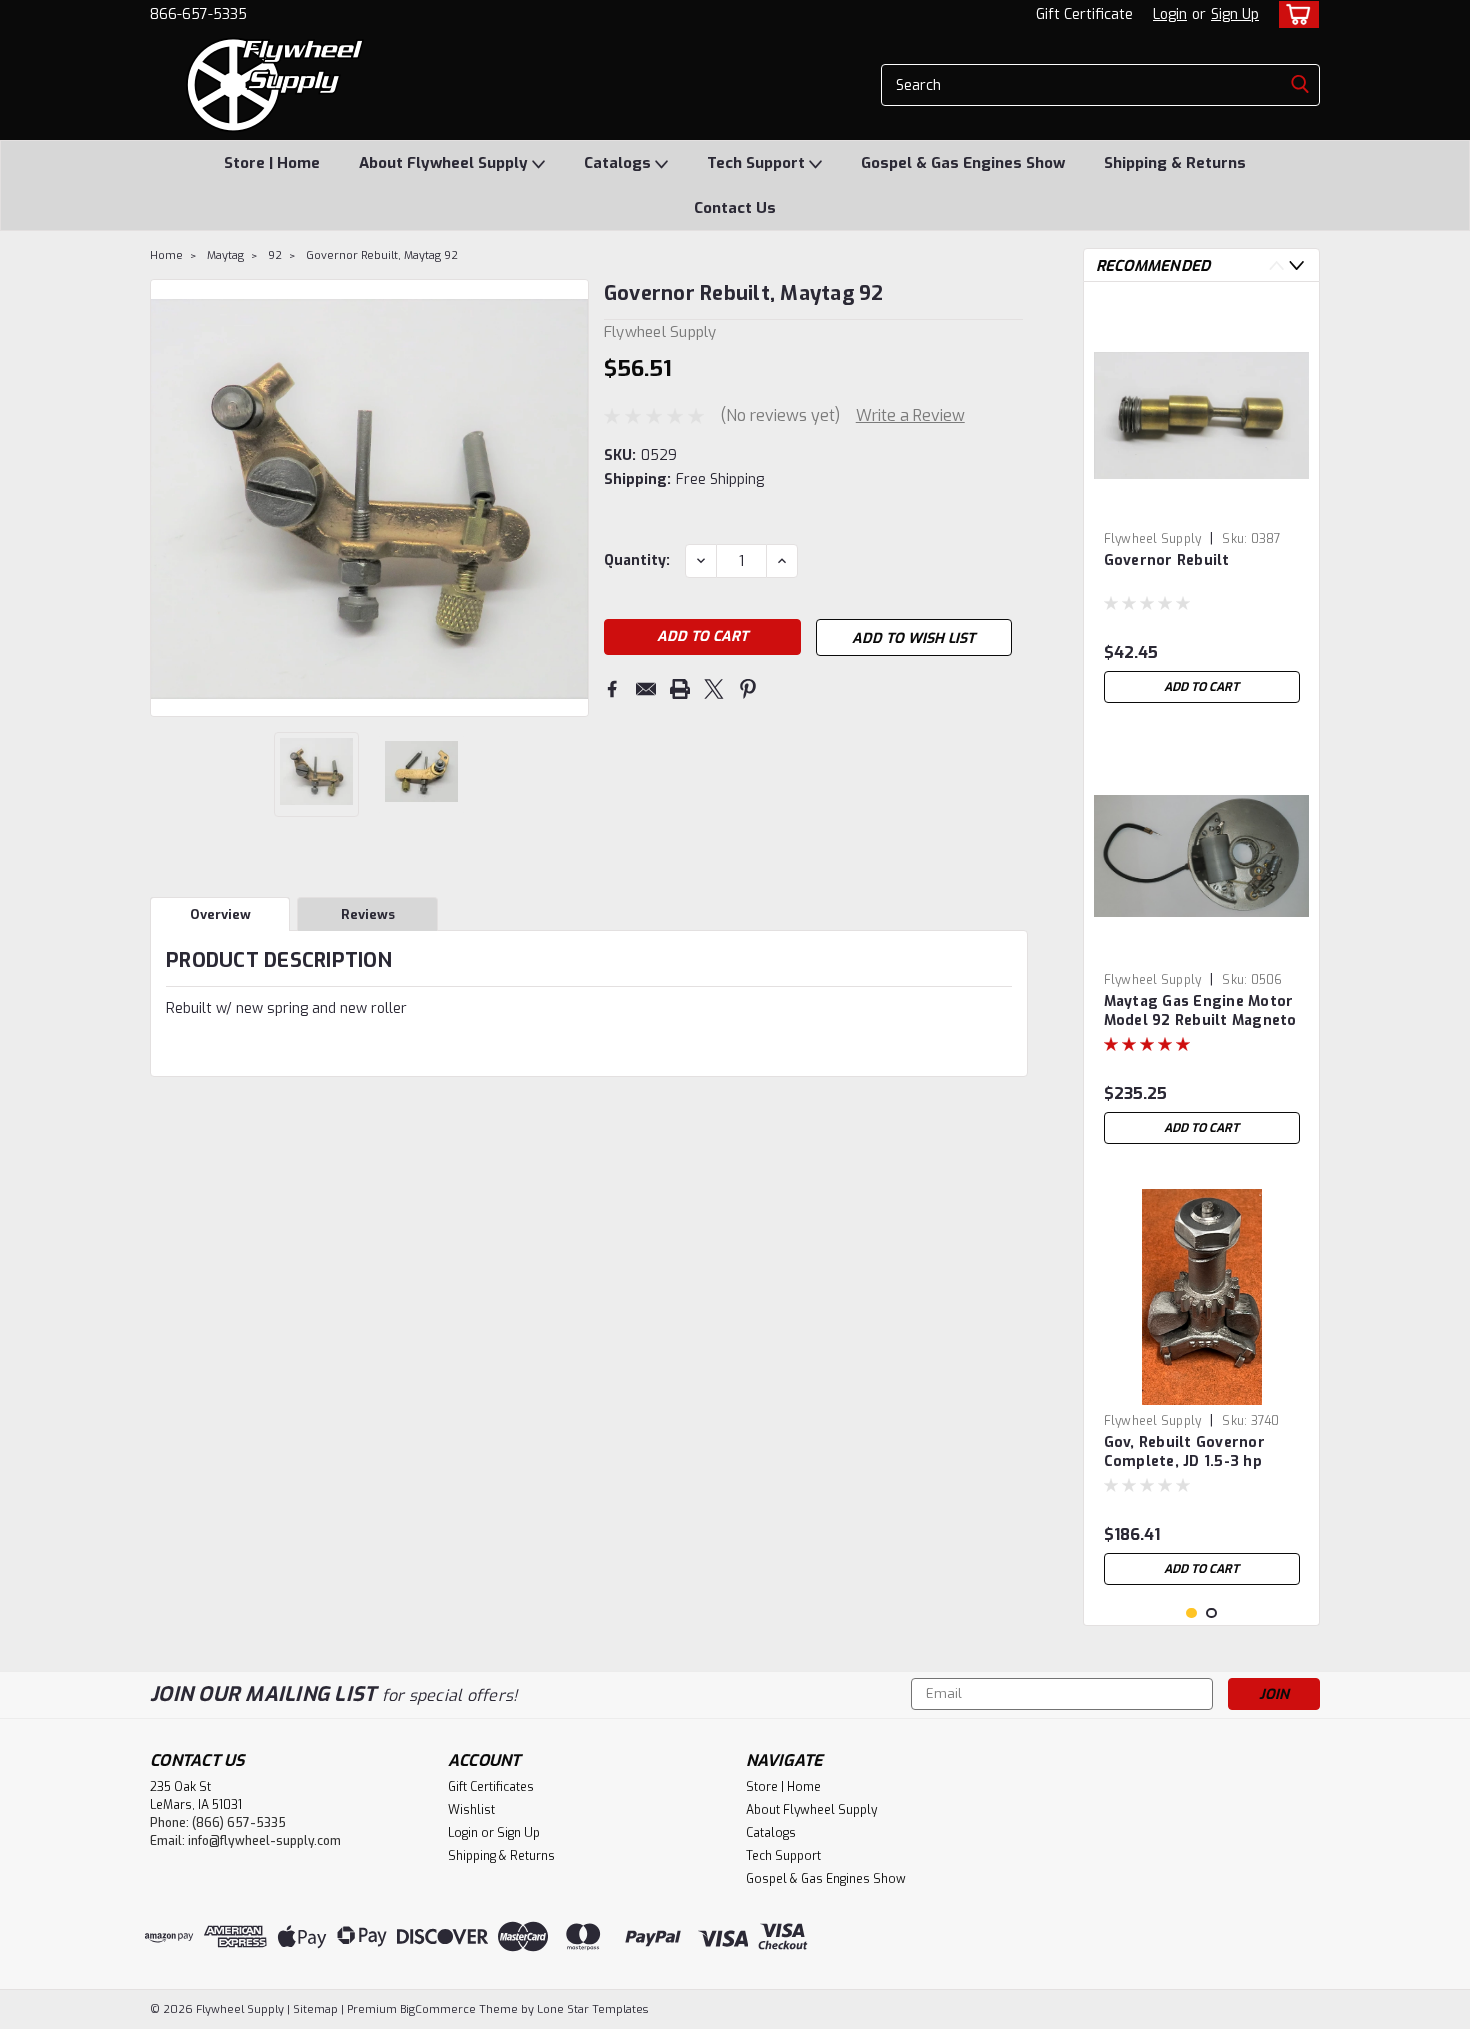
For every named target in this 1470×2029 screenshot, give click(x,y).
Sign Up (1235, 14)
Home (166, 255)
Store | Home (272, 163)
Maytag (225, 255)
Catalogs (619, 163)
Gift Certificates (491, 1787)
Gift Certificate (1084, 14)
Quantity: (637, 560)
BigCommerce (438, 2009)
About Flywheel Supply (445, 163)
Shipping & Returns (1175, 163)
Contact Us (735, 208)
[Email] (646, 689)
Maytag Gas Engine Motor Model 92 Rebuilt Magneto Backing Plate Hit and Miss (1201, 1012)
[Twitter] (714, 689)
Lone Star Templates (592, 2009)
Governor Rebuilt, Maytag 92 (382, 255)
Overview (220, 914)
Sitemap (315, 2009)
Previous (167, 498)
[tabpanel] (1202, 505)
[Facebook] (612, 689)
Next (571, 498)
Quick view (1202, 507)
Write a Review (910, 415)
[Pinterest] (748, 689)
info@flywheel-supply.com (264, 1841)
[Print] (680, 689)
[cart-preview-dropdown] (1294, 14)
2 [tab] (1211, 1613)
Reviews (368, 914)
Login (1170, 14)
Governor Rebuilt (1167, 560)
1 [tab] (1191, 1613)
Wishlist (471, 1810)
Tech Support (758, 163)
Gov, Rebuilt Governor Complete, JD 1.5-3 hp (1184, 1452)
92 (275, 255)
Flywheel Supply (1153, 539)
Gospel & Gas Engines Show (963, 163)
